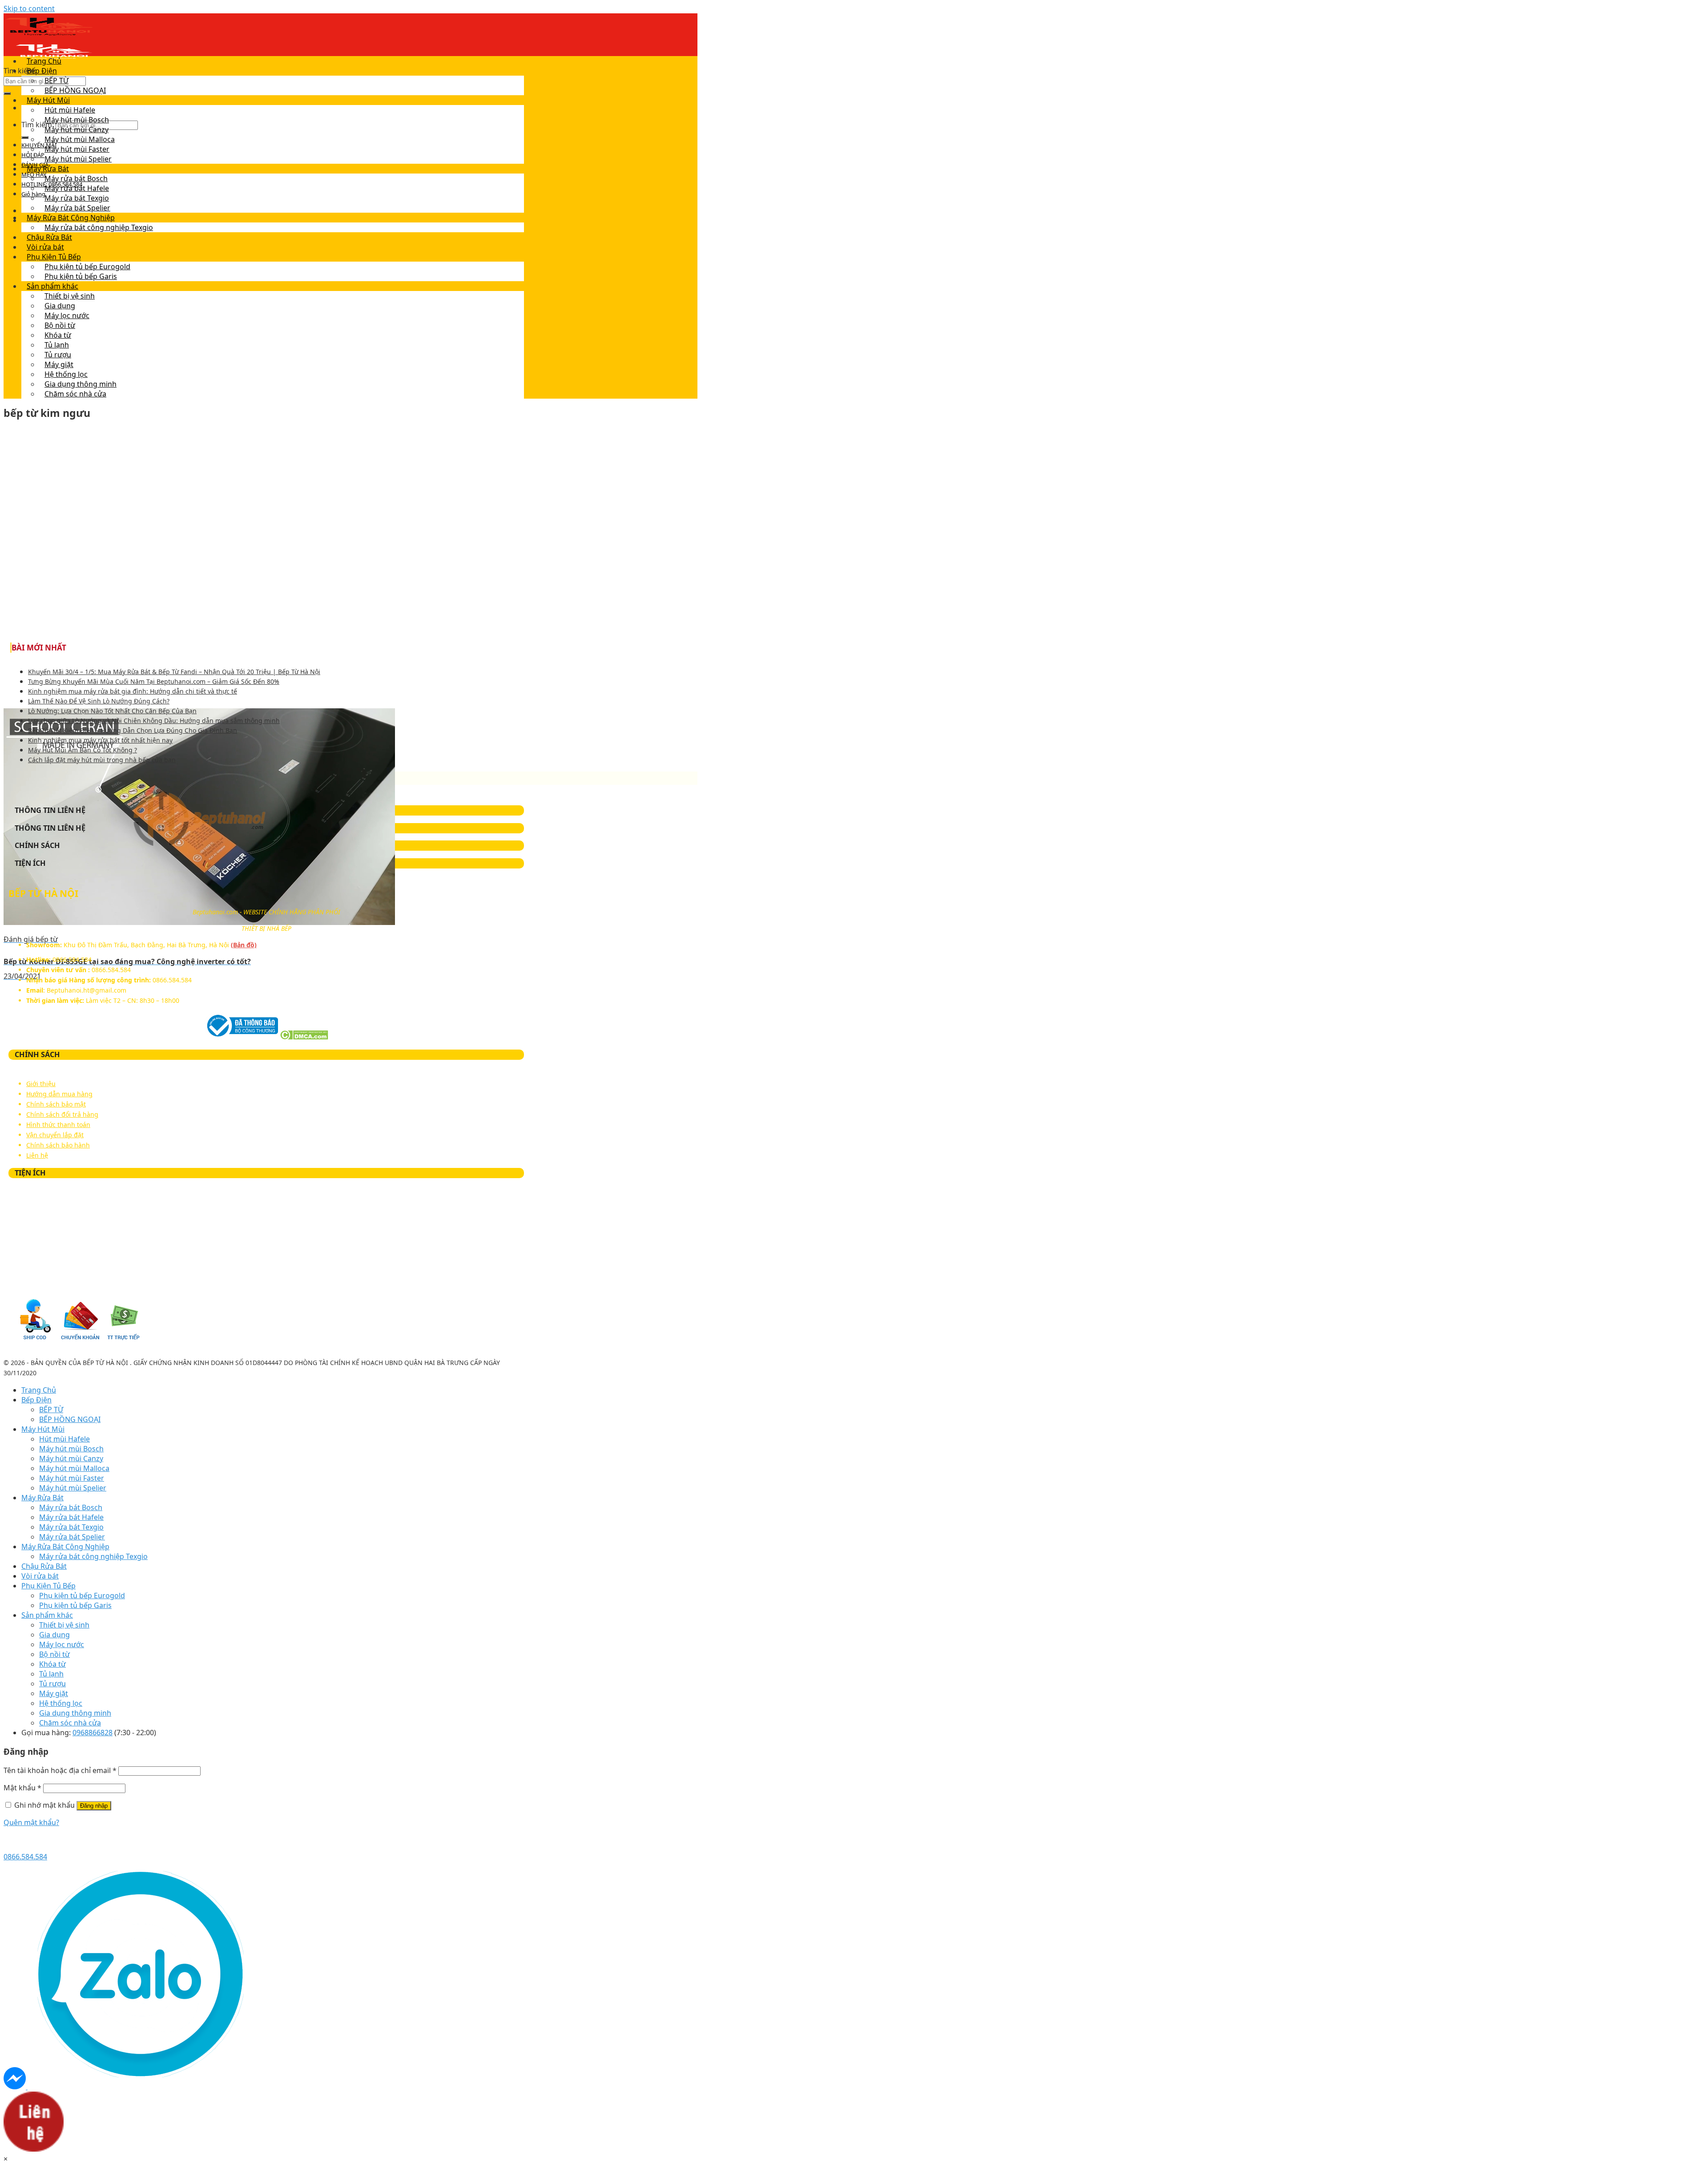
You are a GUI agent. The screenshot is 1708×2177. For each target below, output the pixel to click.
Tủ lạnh (57, 345)
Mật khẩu (22, 1788)
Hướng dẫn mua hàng (59, 1094)
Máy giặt (59, 364)
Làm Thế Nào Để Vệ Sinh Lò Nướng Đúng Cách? (99, 701)
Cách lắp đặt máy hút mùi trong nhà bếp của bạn (102, 760)
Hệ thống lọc (66, 374)
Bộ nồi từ (60, 325)
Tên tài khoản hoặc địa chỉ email (60, 1770)
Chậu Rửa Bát (49, 237)
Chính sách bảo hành (58, 1145)
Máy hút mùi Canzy (77, 129)
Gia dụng (60, 306)
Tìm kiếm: (20, 71)
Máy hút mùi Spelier (78, 159)
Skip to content (29, 8)
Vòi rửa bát (45, 247)
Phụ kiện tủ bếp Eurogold (87, 267)
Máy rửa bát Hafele (77, 188)
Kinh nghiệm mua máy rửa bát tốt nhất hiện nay (100, 740)
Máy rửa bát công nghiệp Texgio (99, 227)
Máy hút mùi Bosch (77, 120)
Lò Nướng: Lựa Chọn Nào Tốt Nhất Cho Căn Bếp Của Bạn (112, 711)
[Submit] (7, 93)
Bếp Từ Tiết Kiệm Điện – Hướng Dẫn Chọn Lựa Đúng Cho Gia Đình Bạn (133, 730)
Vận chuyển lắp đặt (55, 1135)
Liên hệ (37, 1155)
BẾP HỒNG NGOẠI (75, 90)
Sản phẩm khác (52, 286)
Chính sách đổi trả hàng (62, 1114)
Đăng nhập (94, 1806)
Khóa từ (58, 335)
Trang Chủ (44, 61)
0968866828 (93, 1733)
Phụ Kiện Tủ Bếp (54, 257)
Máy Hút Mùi (48, 100)
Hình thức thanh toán (58, 1125)
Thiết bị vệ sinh (70, 296)
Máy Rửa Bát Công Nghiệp (71, 218)
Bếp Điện (42, 71)
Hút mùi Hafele (70, 110)
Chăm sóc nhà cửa (75, 394)
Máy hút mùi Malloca (80, 139)
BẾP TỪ (56, 81)
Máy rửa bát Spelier (77, 208)
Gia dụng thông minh (81, 384)
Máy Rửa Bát (48, 169)
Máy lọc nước (67, 315)
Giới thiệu (41, 1084)
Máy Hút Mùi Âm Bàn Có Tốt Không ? (83, 750)
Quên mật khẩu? (31, 1822)
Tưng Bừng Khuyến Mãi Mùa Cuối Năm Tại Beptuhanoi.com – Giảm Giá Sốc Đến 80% (154, 681)
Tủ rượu (58, 355)
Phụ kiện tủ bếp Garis (81, 276)
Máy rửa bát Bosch (76, 178)
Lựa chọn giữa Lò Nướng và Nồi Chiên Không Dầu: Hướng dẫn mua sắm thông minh (154, 721)
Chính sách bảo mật (56, 1104)
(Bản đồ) (244, 945)
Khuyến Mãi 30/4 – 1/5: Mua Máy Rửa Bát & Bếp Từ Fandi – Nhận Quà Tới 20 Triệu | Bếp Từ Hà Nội (174, 672)
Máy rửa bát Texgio (77, 198)
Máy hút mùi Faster (77, 149)
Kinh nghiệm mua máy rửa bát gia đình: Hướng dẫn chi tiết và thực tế (133, 691)
